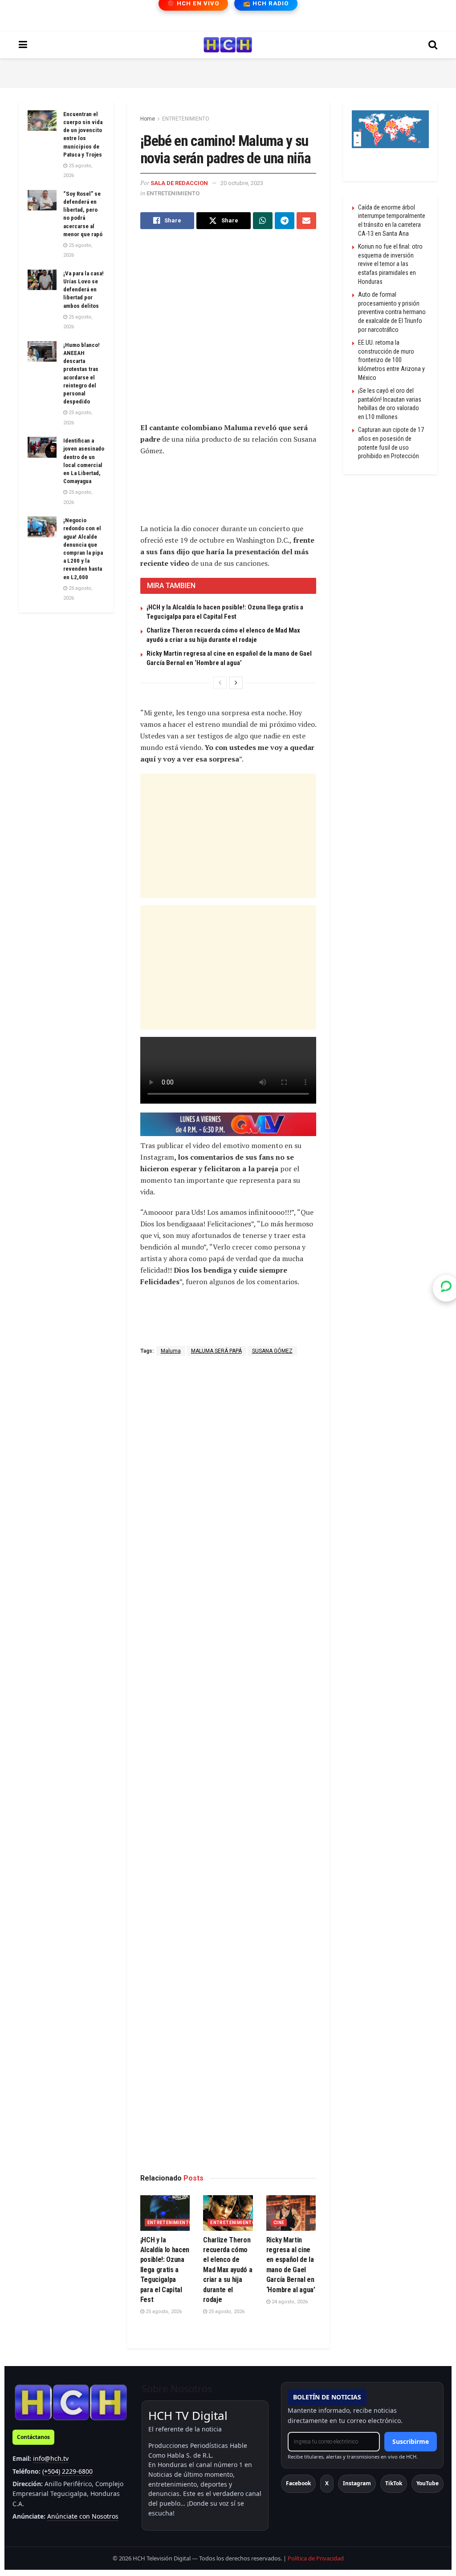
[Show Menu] (23, 45)
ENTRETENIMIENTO (186, 119)
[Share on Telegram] (285, 221)
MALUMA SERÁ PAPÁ (216, 1351)
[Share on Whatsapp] (263, 221)
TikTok (394, 2483)
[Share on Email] (306, 221)
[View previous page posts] (220, 683)
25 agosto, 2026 (163, 2312)
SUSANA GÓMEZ (272, 1351)
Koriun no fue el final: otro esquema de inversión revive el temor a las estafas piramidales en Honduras (390, 264)
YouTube (427, 2483)
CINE (279, 2223)
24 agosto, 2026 (289, 2302)
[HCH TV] (71, 2402)
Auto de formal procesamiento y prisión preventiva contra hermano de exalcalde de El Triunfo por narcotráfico (392, 312)
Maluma (171, 1351)
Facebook (298, 2483)
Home (148, 119)
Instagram (357, 2483)
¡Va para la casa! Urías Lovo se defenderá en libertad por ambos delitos (83, 290)
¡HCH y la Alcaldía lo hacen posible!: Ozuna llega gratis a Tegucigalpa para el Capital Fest (165, 2270)
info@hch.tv (51, 2458)
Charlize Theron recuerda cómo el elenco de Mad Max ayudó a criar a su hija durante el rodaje (228, 2270)
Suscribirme (411, 2441)
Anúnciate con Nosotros (83, 2516)
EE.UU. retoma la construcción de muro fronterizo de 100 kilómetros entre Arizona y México (391, 360)
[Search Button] (433, 45)
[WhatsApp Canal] (446, 1288)
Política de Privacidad (316, 2558)
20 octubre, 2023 (242, 183)
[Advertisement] (228, 72)
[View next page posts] (236, 683)
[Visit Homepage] (228, 45)
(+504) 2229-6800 (67, 2471)
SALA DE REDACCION (179, 183)
